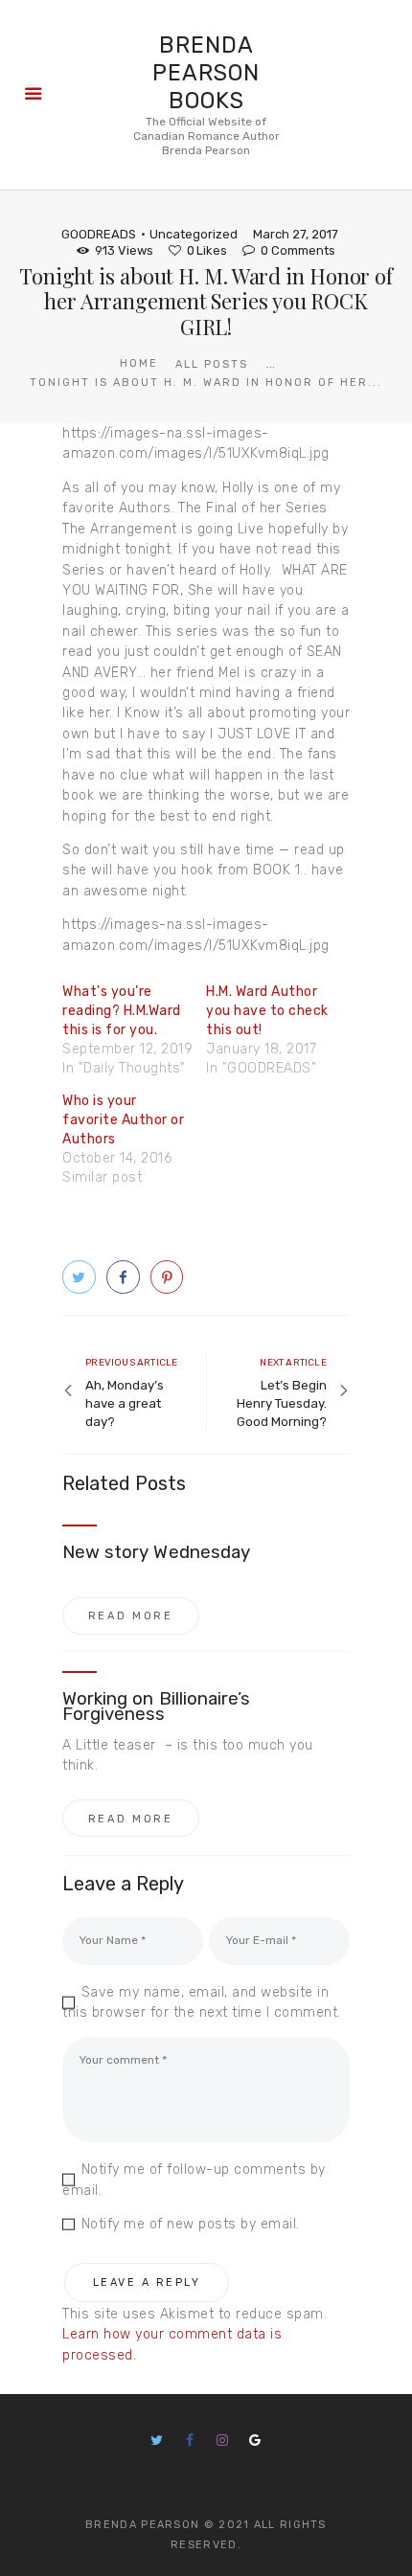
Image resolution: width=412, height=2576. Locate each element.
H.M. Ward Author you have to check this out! (267, 1011)
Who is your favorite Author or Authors (123, 1120)
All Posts (212, 364)
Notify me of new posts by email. (191, 2224)
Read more (131, 1616)
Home (139, 363)
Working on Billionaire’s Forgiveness (156, 1706)
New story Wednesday (156, 1552)
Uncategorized (194, 234)
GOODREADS (99, 234)
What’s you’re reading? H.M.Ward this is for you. (122, 1011)
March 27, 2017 (296, 234)
